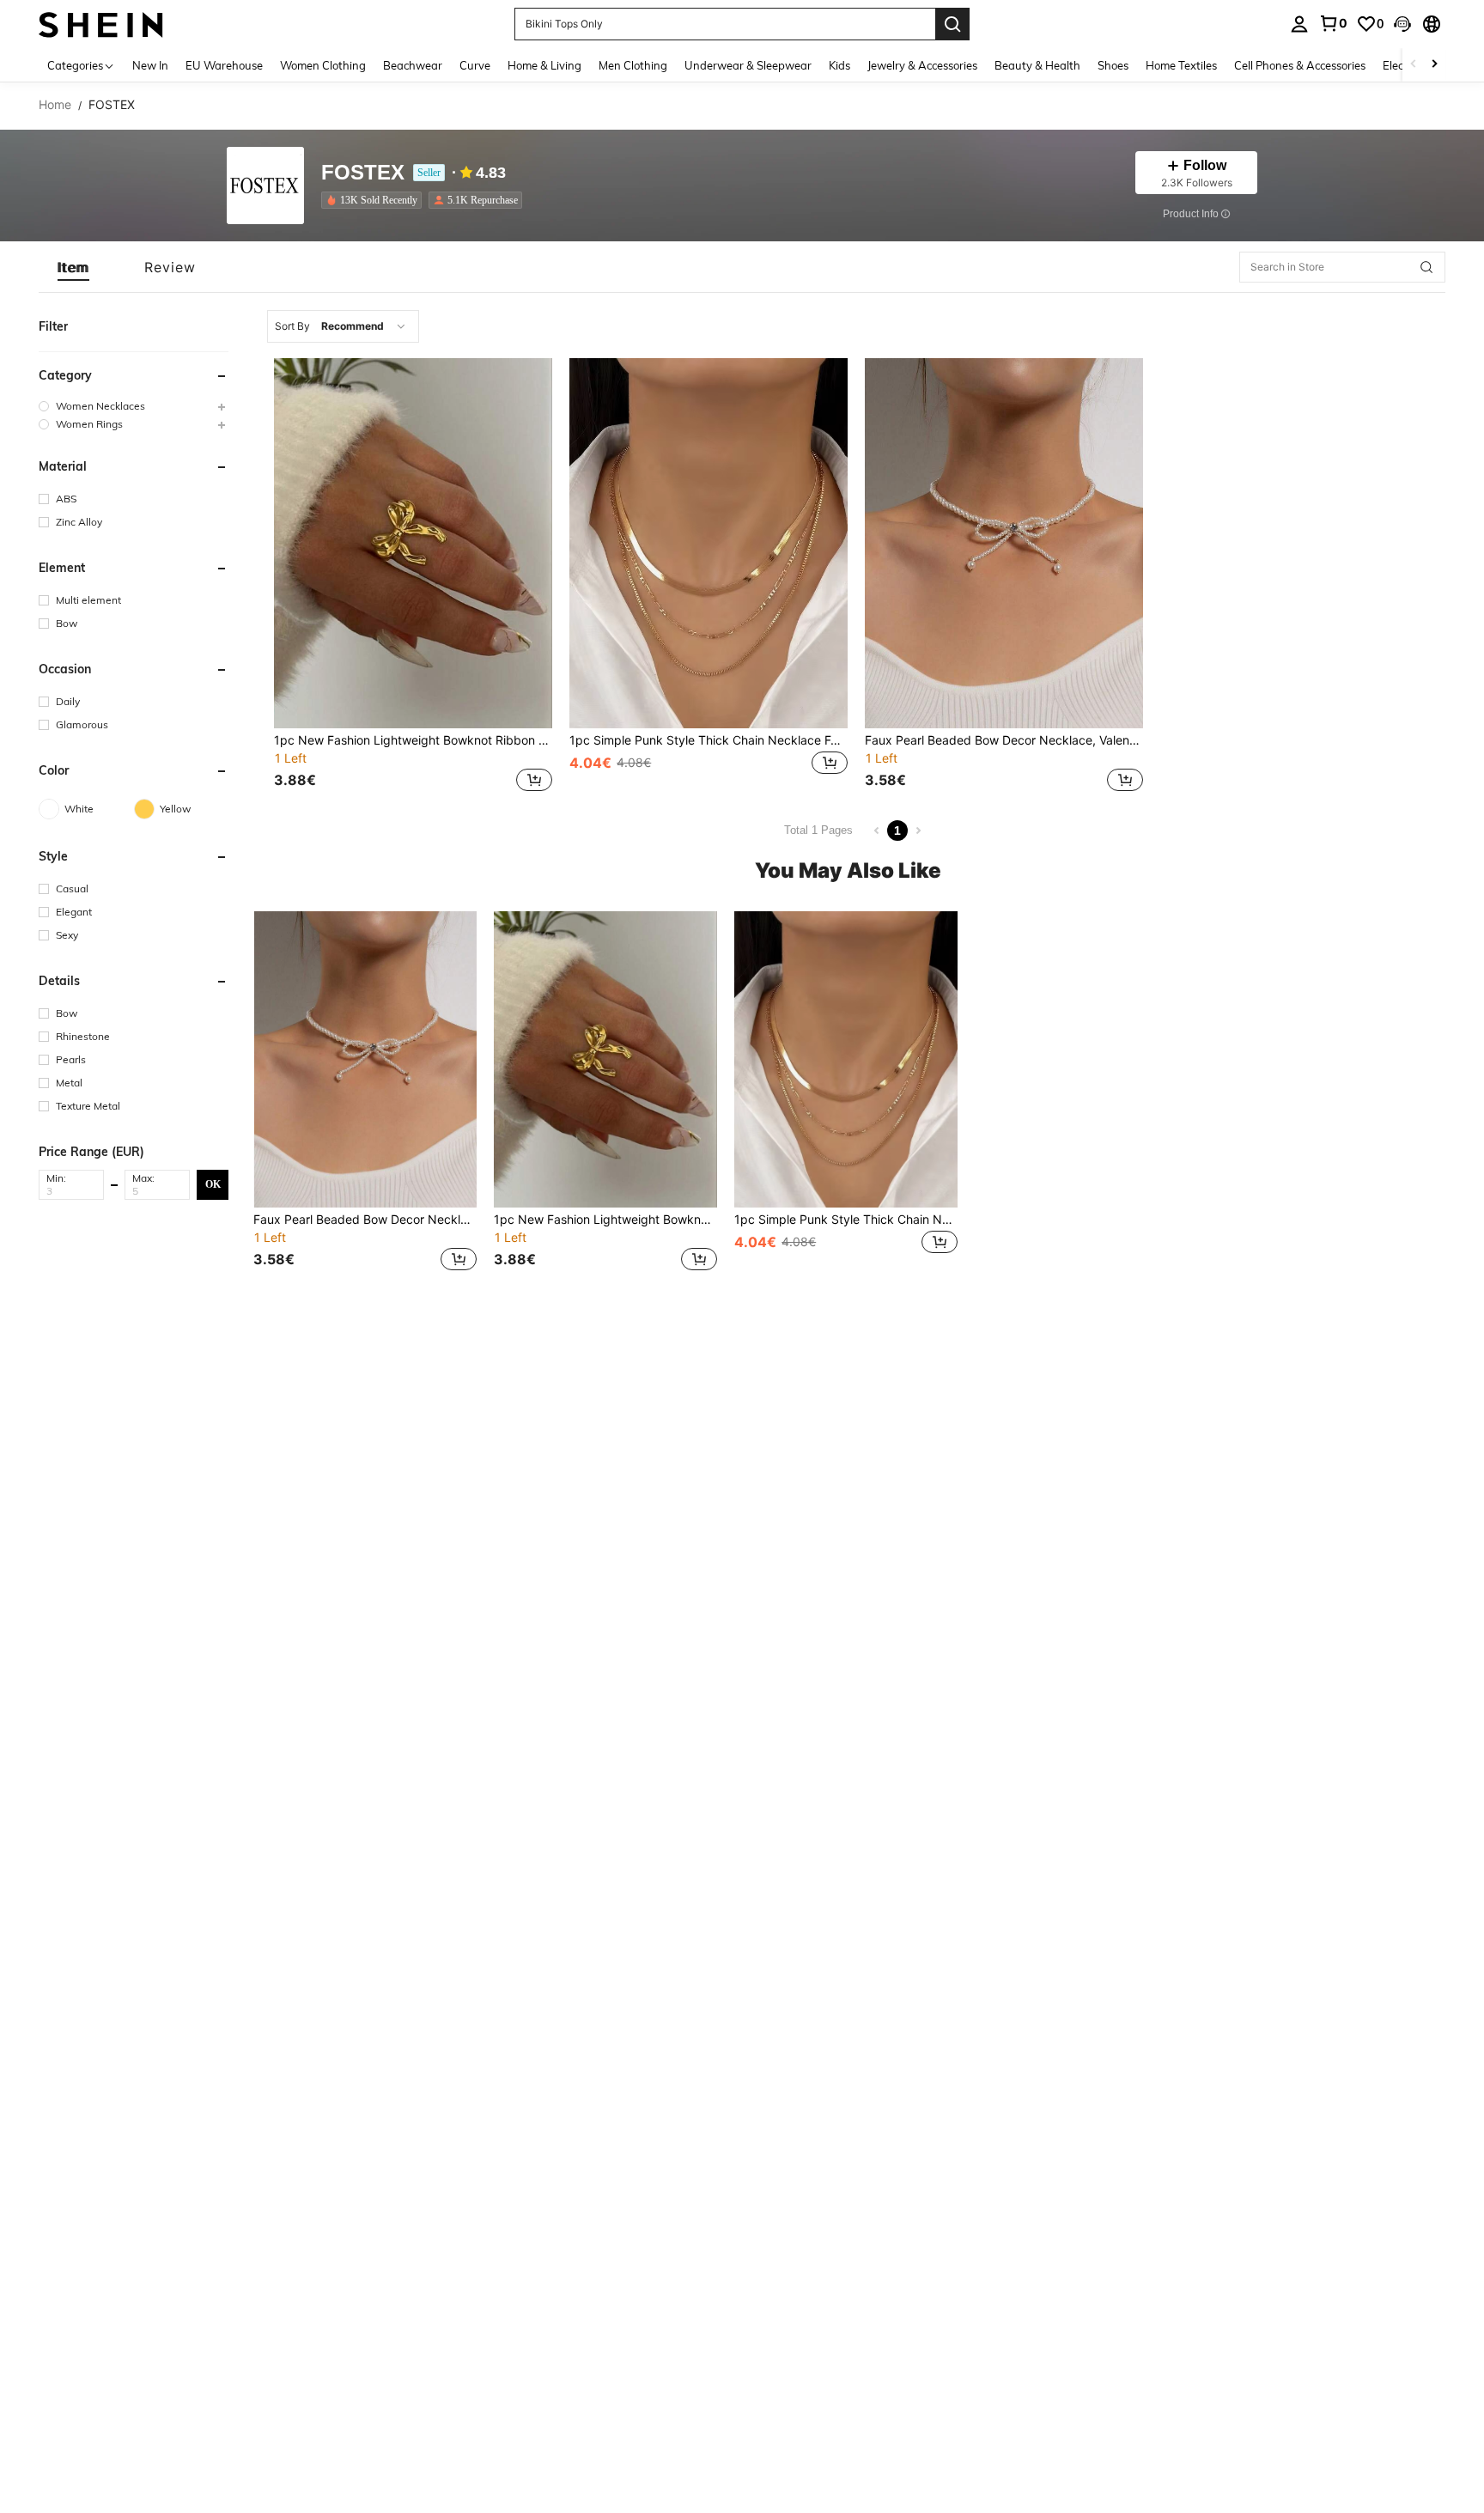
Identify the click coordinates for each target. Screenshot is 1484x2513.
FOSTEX (363, 173)
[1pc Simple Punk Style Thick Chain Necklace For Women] (709, 543)
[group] (134, 406)
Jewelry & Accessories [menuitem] (922, 65)
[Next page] (918, 831)
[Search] (952, 24)
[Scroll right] (1434, 65)
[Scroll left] (1414, 65)
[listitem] (375, 200)
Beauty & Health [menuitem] (1037, 65)
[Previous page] (877, 831)
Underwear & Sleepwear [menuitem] (748, 65)
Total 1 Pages (818, 830)
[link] (1333, 23)
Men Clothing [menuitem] (633, 65)
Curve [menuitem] (475, 65)
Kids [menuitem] (839, 65)
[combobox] (343, 326)
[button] (1402, 24)
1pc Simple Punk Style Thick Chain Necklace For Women (709, 740)
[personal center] (1299, 24)
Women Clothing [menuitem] (323, 65)
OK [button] (213, 1183)
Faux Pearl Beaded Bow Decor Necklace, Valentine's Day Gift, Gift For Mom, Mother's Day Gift (1004, 740)
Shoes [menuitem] (1113, 65)
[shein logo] (101, 24)
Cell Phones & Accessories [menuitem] (1300, 65)
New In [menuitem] (150, 65)
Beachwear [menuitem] (413, 65)
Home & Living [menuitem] (544, 65)
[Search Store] (1426, 267)
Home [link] (55, 105)
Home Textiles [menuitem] (1181, 65)
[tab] (73, 267)
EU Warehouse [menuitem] (224, 65)
